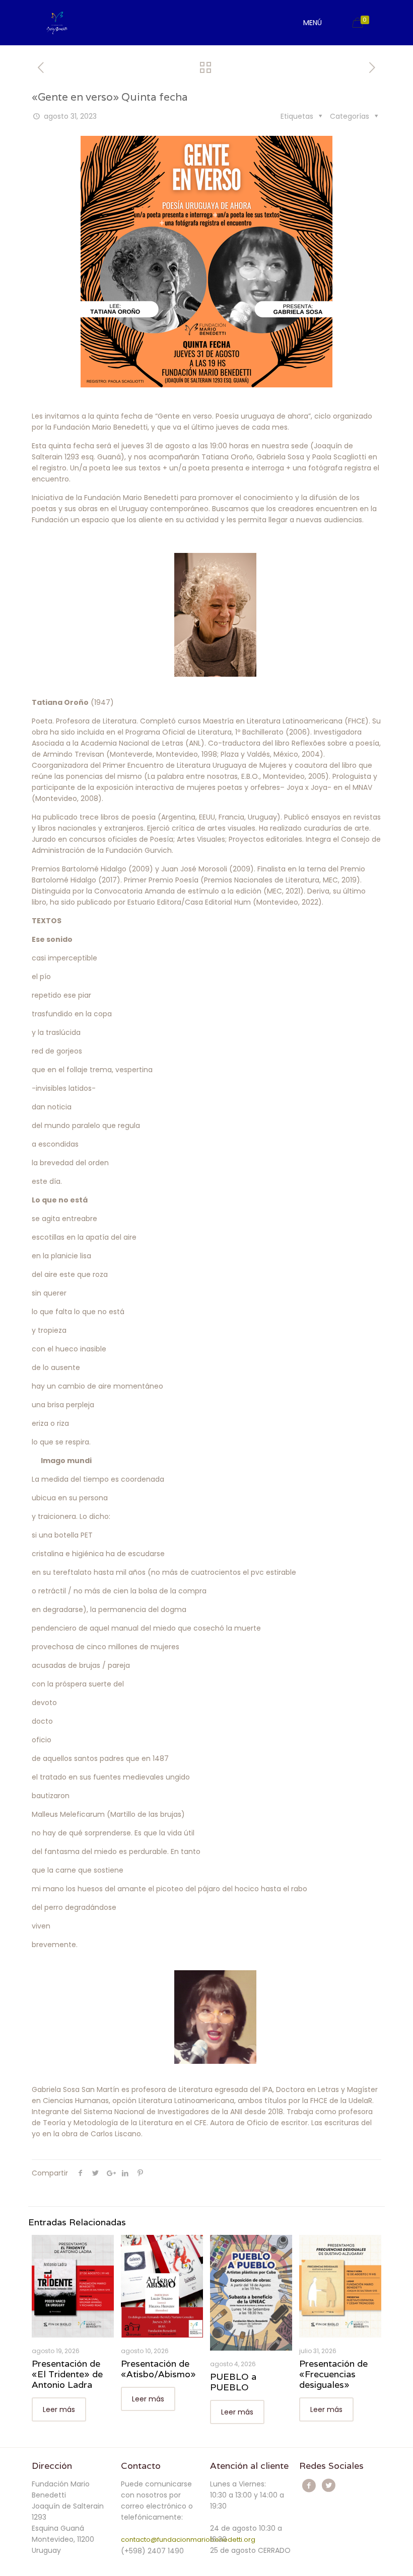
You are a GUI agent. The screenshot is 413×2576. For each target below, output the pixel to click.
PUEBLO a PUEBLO (233, 2382)
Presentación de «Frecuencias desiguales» (333, 2374)
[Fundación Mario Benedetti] (57, 23)
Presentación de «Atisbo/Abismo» (158, 2369)
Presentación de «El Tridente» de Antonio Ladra (67, 2374)
